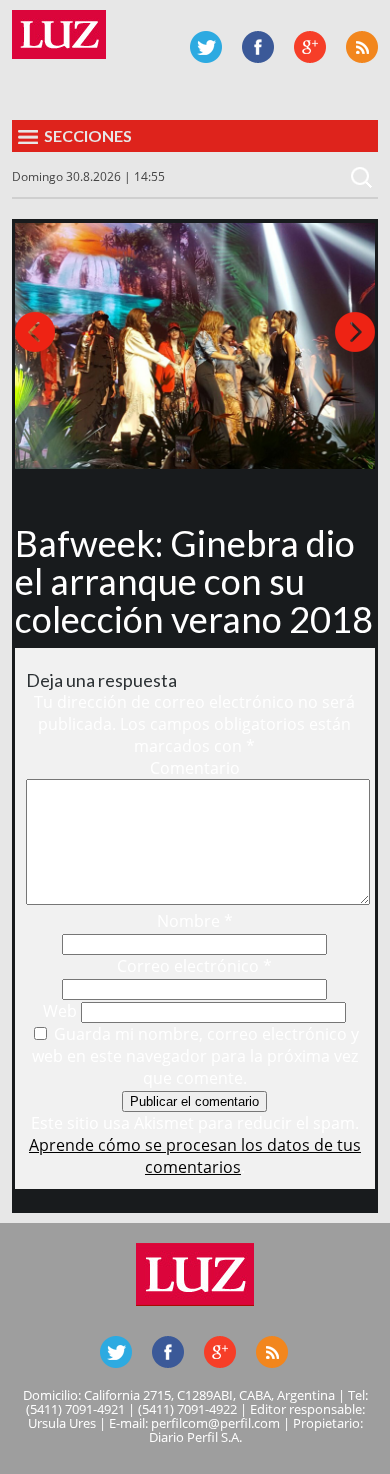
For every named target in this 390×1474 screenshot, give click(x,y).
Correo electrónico (194, 966)
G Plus (310, 47)
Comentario (195, 768)
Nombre (195, 921)
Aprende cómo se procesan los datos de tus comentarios (195, 1156)
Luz (59, 34)
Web (60, 1011)
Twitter (206, 47)
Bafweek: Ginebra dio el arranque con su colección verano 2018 (194, 581)
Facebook (258, 47)
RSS (362, 47)
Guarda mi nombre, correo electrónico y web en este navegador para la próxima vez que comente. (196, 1056)
